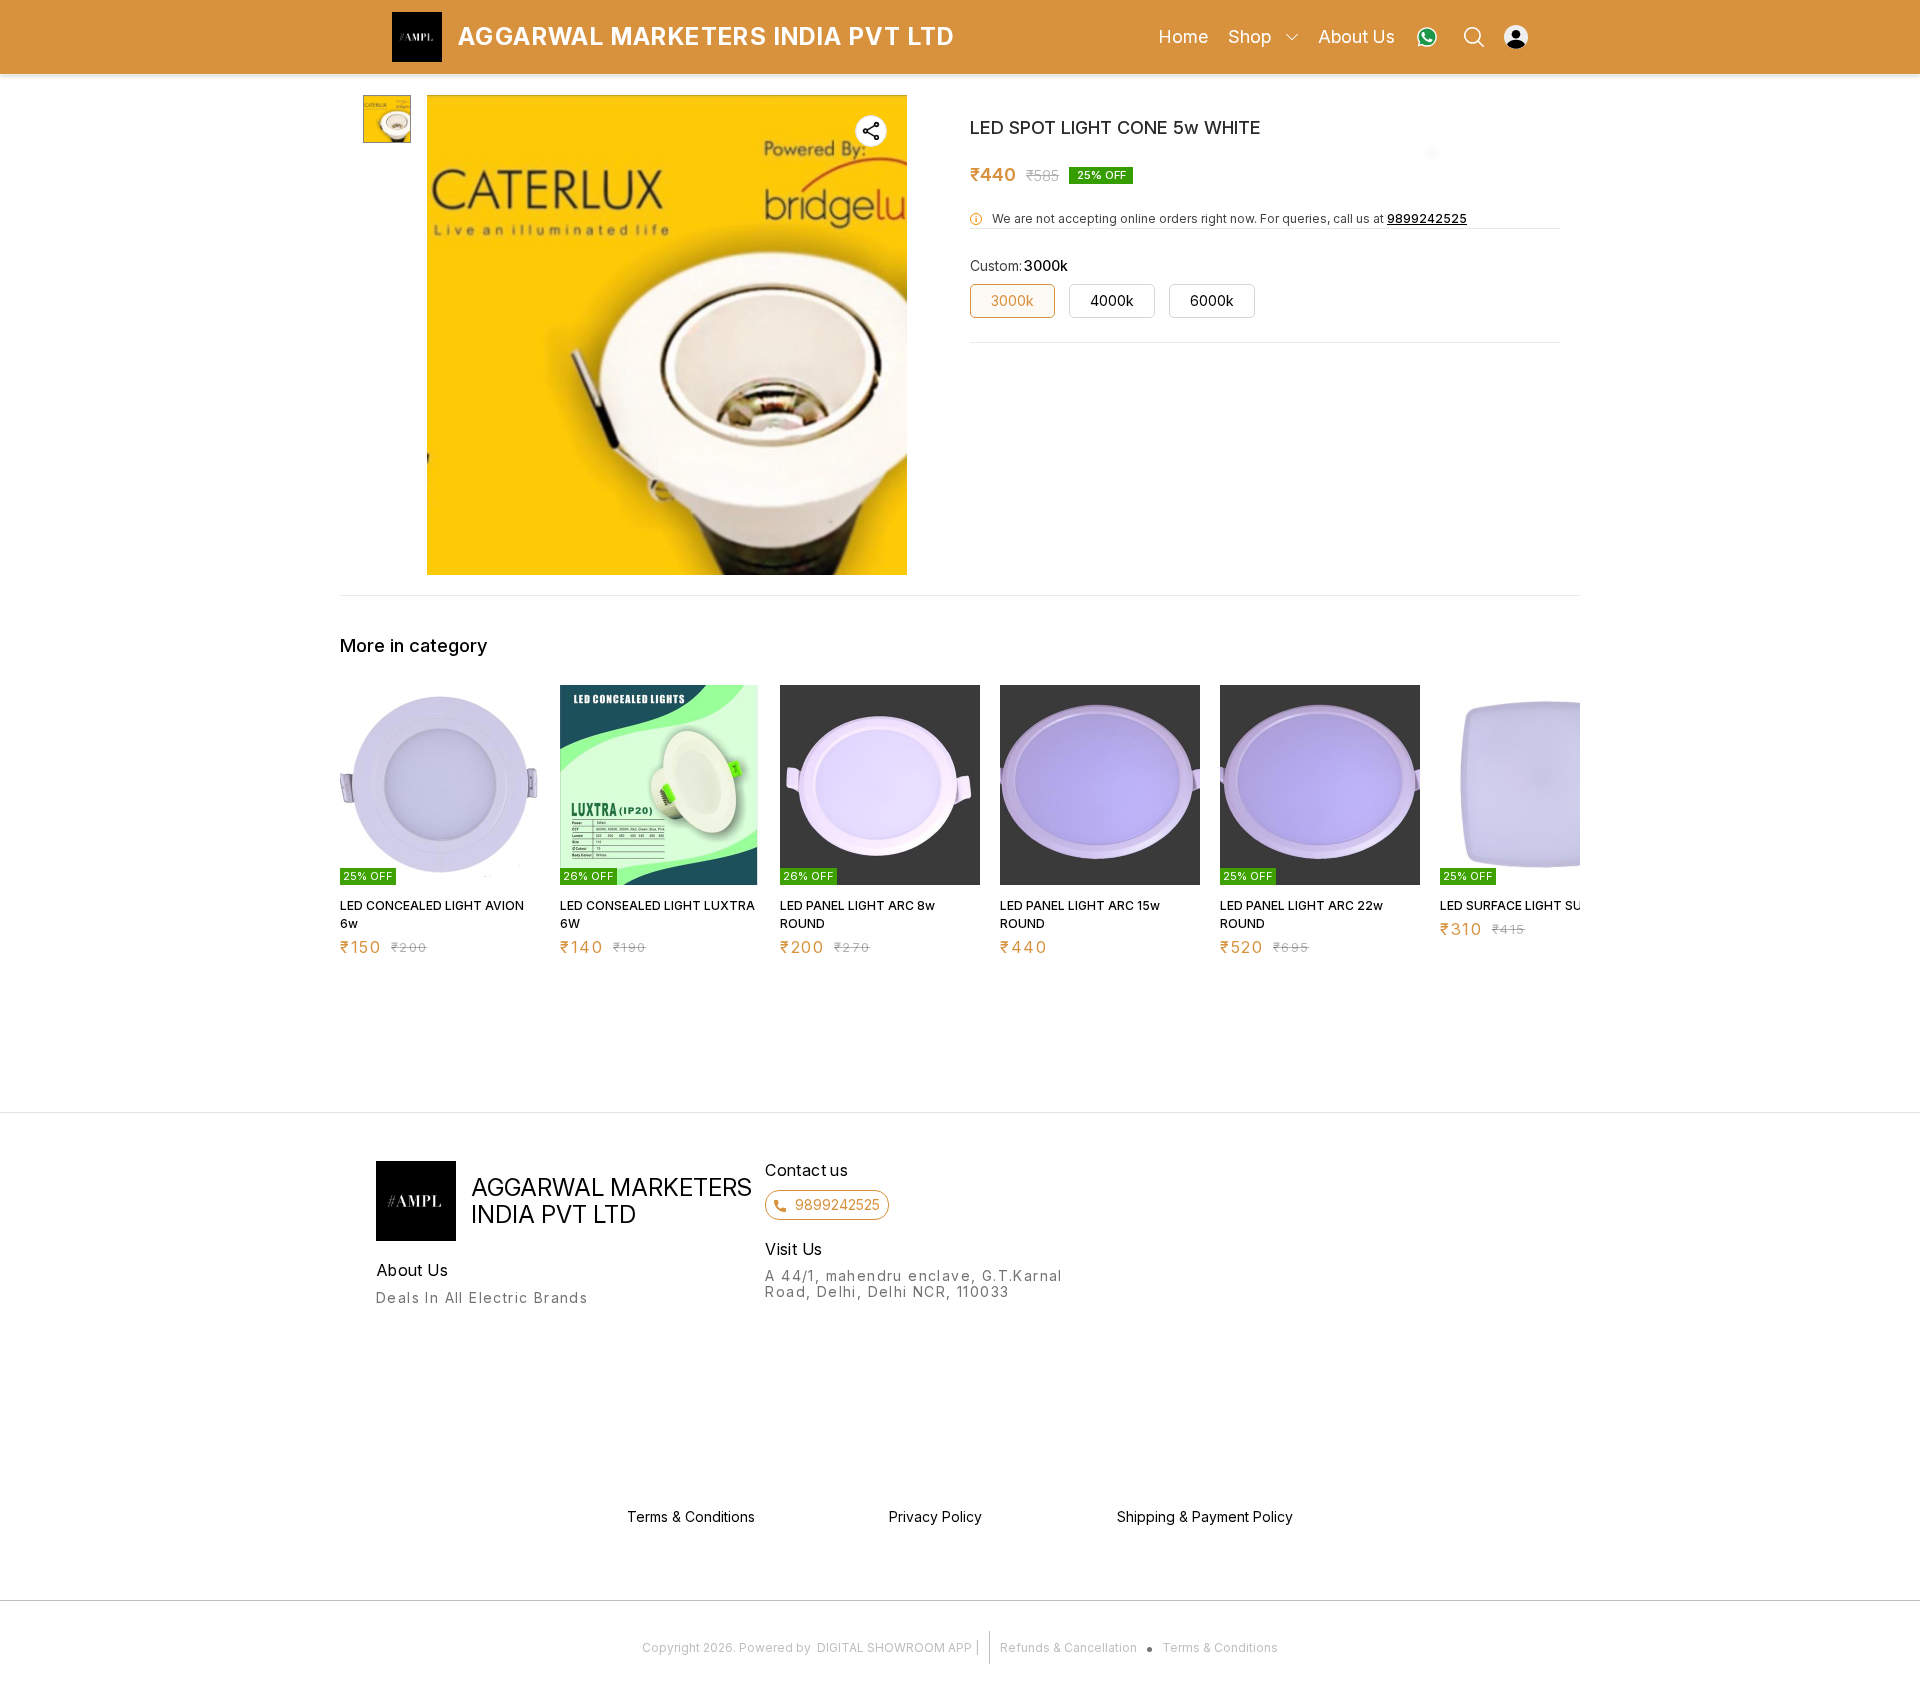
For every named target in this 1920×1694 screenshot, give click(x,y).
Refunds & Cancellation (1068, 1647)
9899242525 (1427, 218)
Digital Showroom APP (894, 1647)
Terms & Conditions (1220, 1647)
